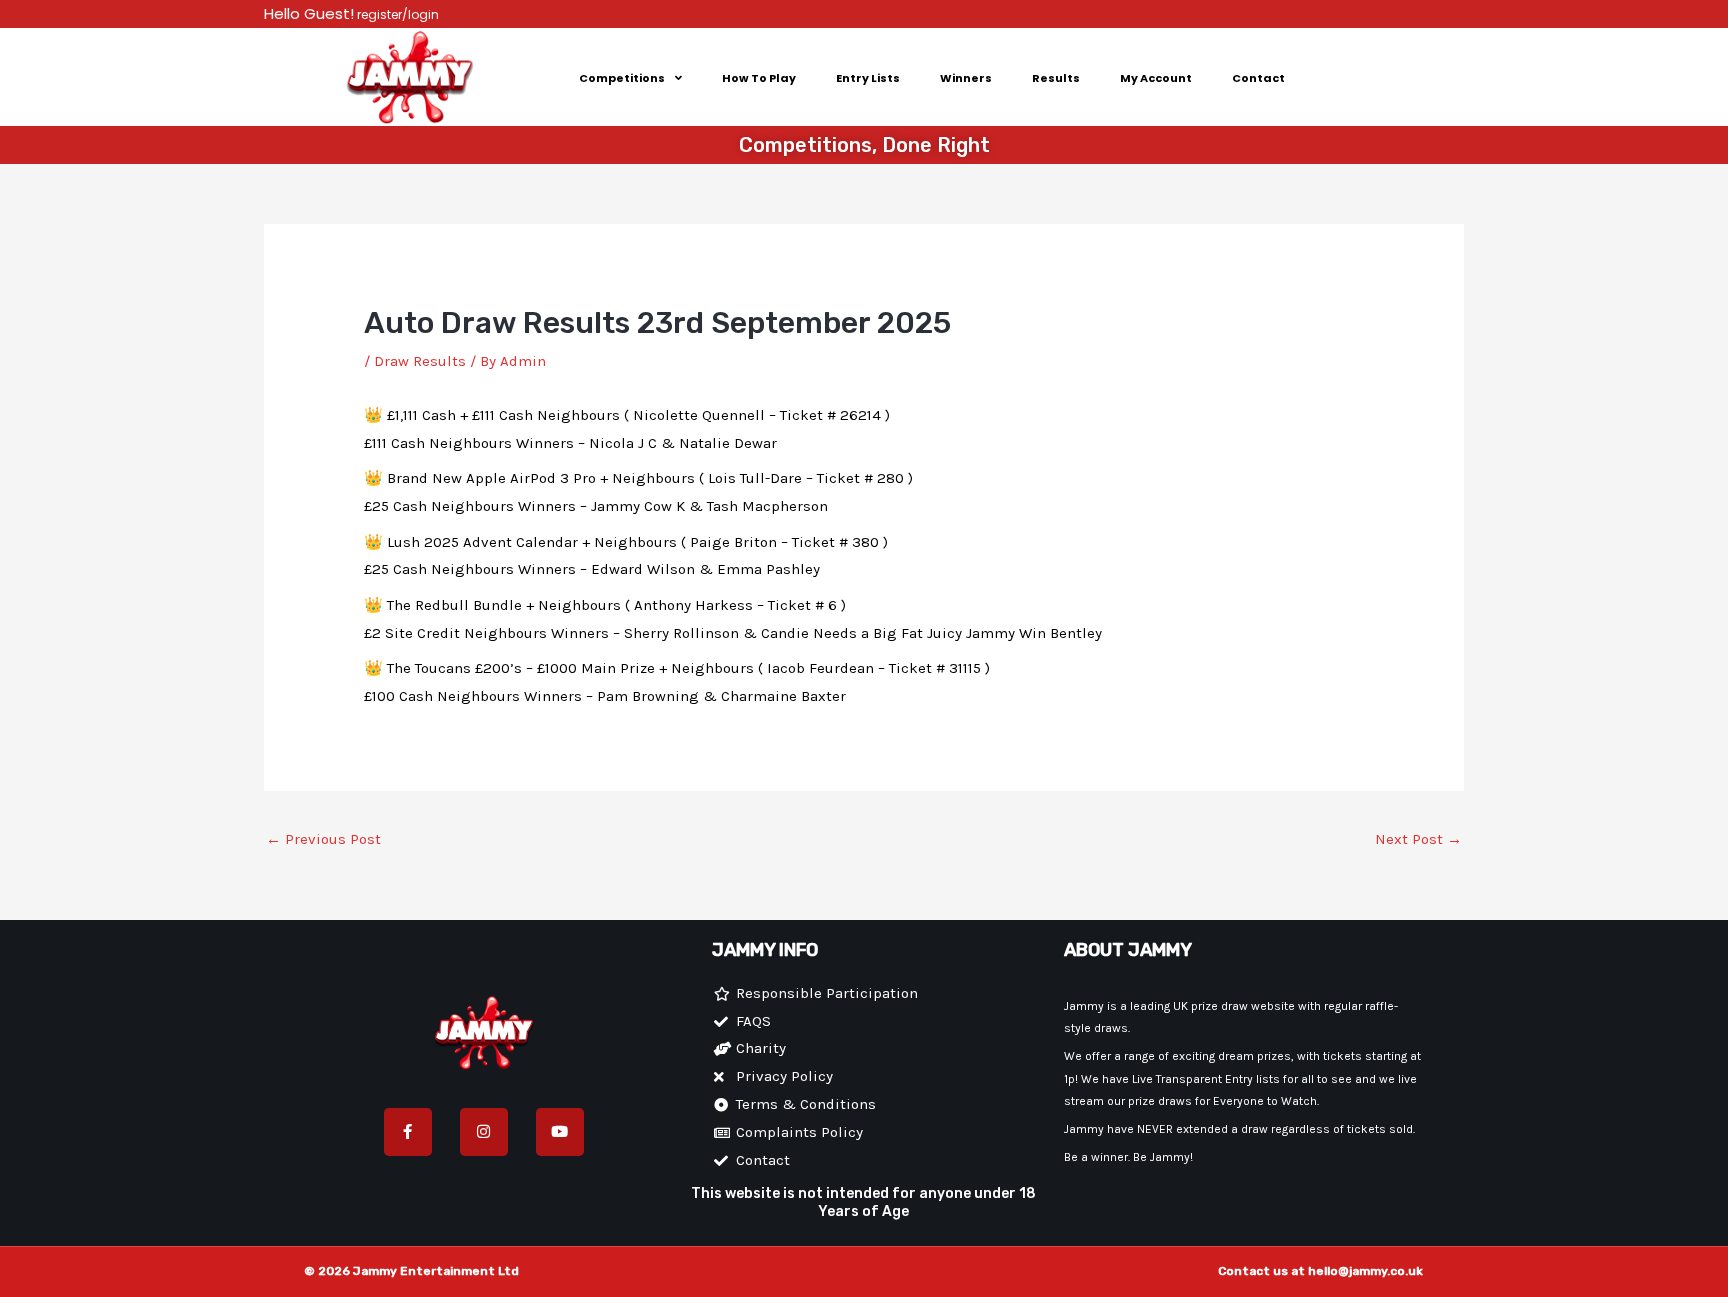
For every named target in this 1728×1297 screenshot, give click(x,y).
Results (1056, 78)
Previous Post (323, 839)
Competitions (622, 78)
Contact (1258, 78)
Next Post (1418, 839)
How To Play (759, 78)
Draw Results (420, 361)
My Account (1156, 78)
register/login (396, 14)
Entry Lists (868, 78)
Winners (966, 78)
